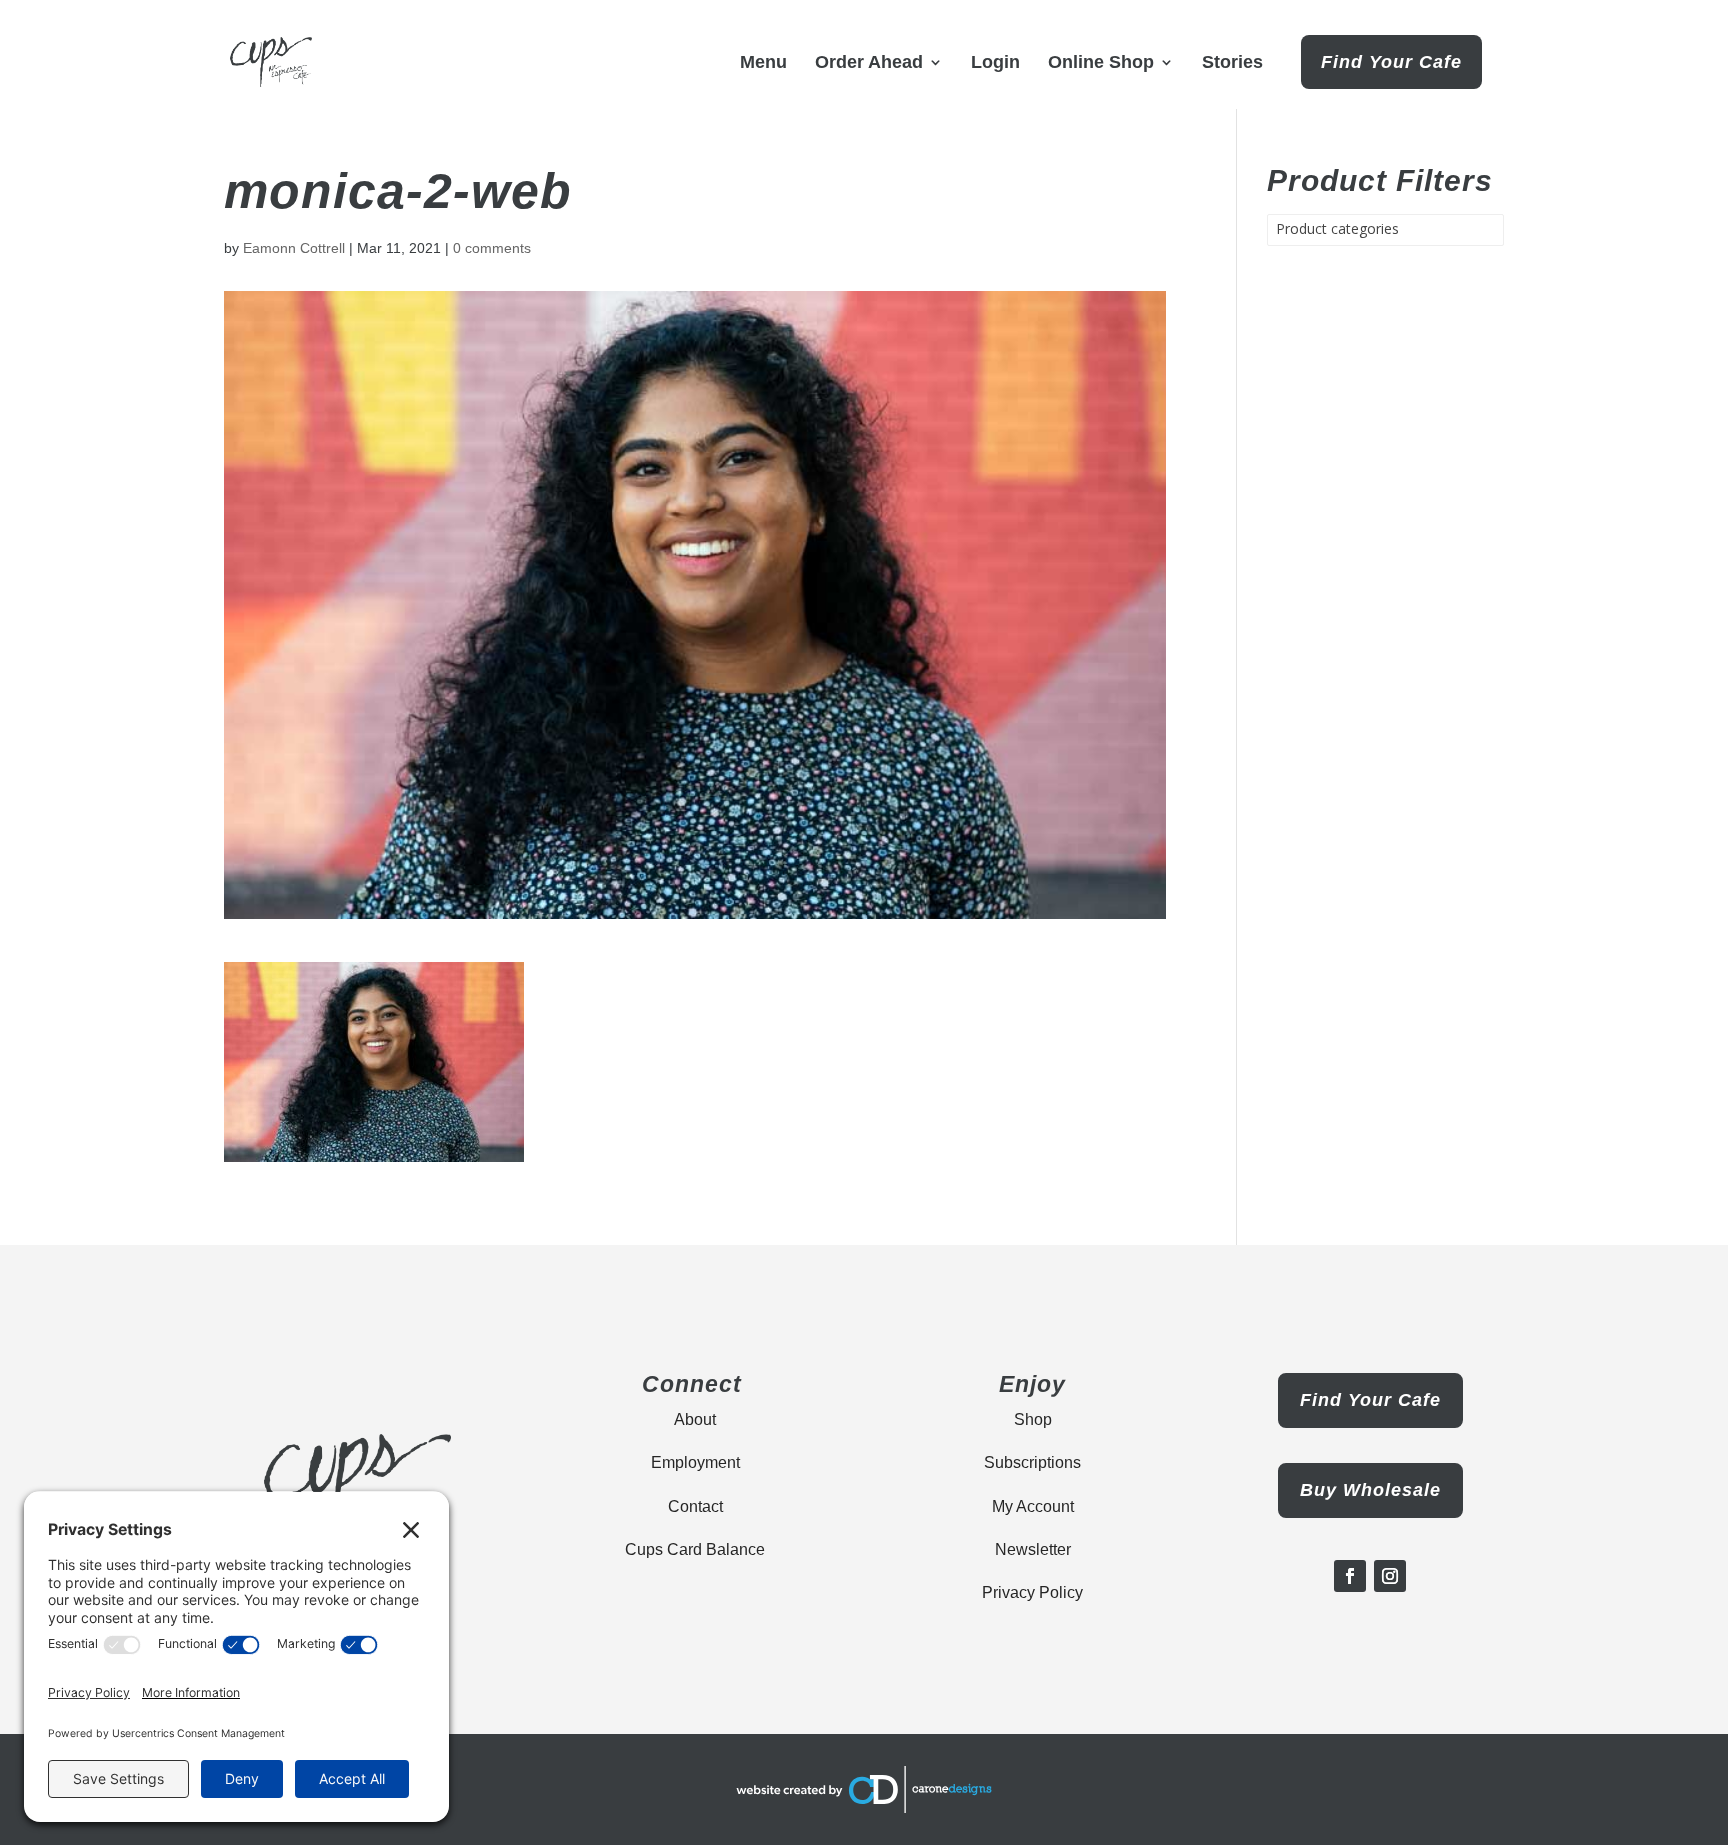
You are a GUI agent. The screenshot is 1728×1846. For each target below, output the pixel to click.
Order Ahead (869, 63)
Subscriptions (1032, 1462)
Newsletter (1033, 1549)
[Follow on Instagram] (1390, 1576)
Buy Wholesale (1370, 1490)
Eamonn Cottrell (294, 248)
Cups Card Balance (695, 1549)
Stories (1232, 63)
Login (995, 63)
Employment (695, 1462)
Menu (763, 63)
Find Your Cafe (1391, 62)
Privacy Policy (1032, 1592)
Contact (695, 1506)
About (695, 1419)
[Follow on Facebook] (1350, 1576)
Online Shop (1101, 63)
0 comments (492, 248)
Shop (1033, 1419)
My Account (1033, 1506)
